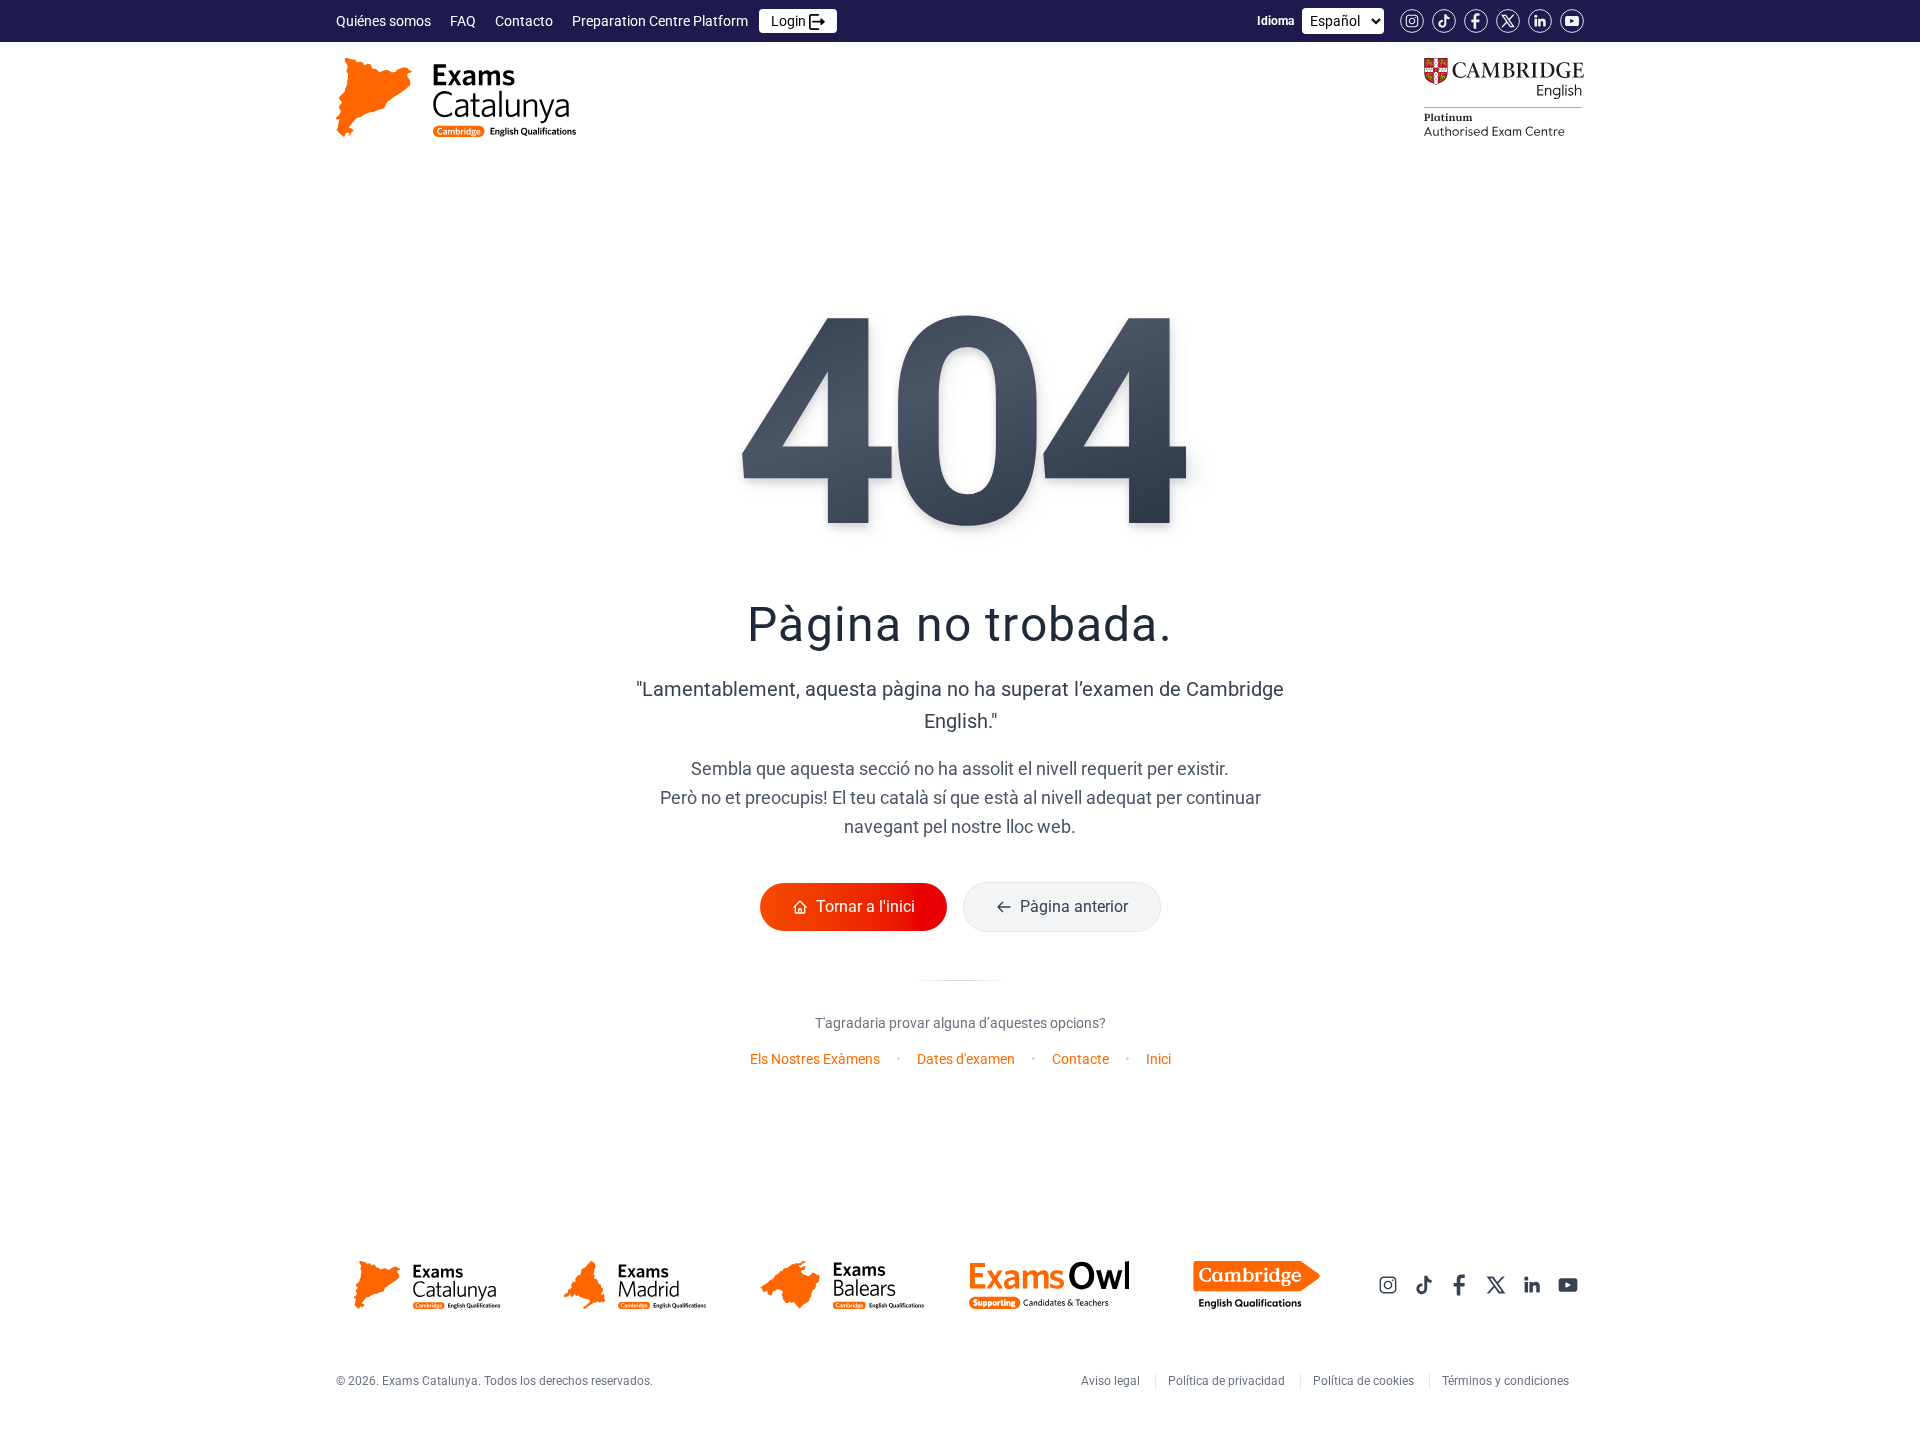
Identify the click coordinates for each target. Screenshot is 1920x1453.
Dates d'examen (966, 1059)
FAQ (464, 21)
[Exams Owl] (1049, 1285)
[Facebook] (1476, 21)
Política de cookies (1365, 1381)
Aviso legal (1112, 1381)
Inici (1158, 1059)
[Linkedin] (1540, 21)
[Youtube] (1572, 21)
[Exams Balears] (841, 1285)
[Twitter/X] (1508, 21)
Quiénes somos (385, 21)
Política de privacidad (1228, 1381)
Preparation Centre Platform (690, 21)
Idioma (1275, 21)
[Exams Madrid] (634, 1285)
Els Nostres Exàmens (815, 1059)
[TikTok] (1444, 21)
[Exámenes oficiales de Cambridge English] (456, 97)
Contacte (1080, 1059)
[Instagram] (1412, 21)
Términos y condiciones (1507, 1381)
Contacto (525, 21)
